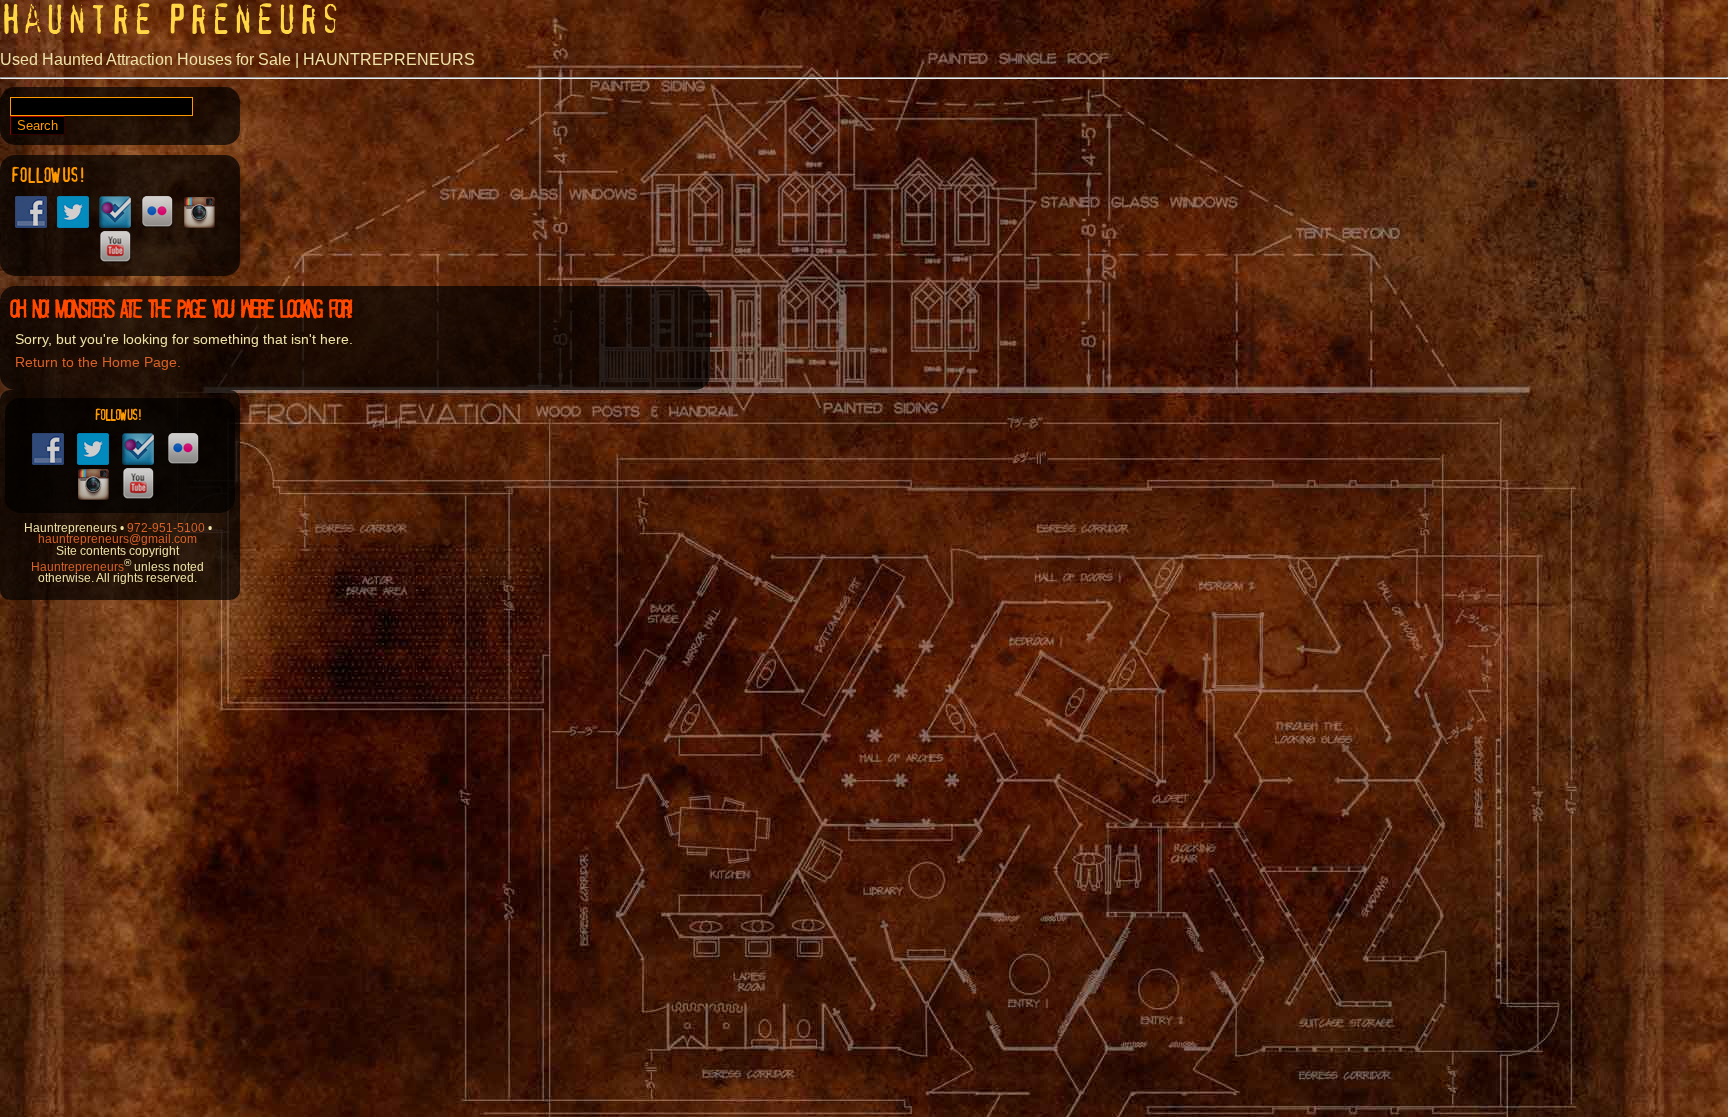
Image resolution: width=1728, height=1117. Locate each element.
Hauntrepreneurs (77, 566)
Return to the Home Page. (98, 362)
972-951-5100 (166, 528)
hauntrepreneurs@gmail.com (117, 539)
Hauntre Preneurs (171, 20)
